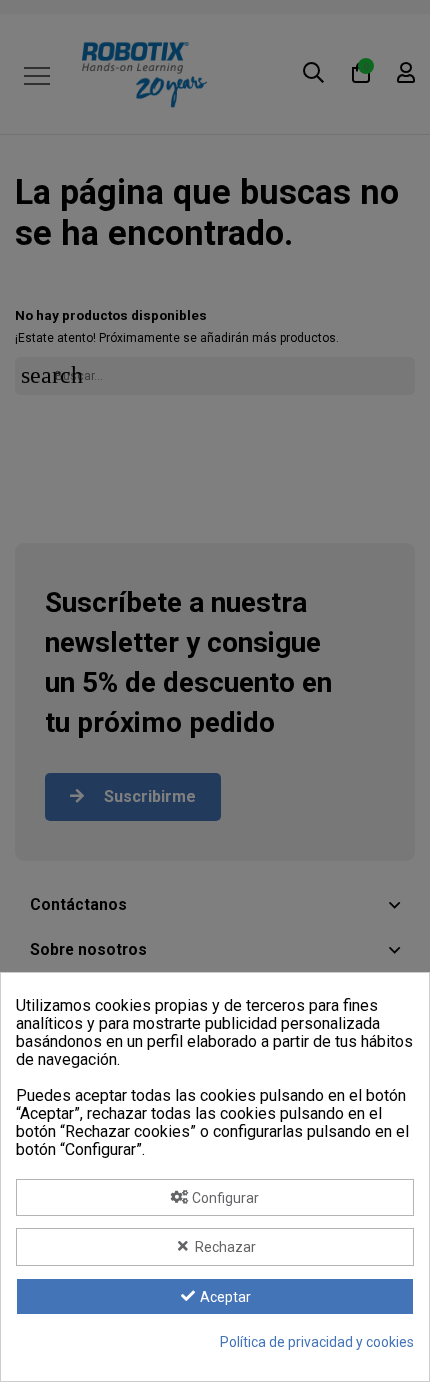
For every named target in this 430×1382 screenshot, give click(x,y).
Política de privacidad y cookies (317, 1342)
